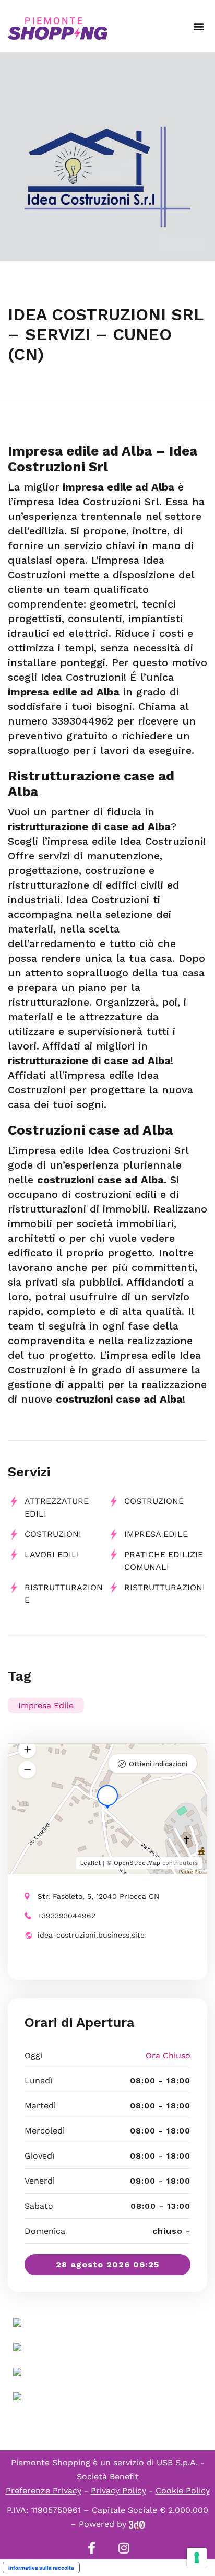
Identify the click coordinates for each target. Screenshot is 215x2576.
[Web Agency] (137, 2524)
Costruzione (154, 1501)
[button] (199, 26)
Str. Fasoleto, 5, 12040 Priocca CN (98, 1896)
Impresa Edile (46, 1705)
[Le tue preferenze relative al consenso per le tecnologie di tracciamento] (197, 2558)
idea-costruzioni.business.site (91, 1935)
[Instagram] (124, 2548)
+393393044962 (67, 1916)
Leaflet (91, 1863)
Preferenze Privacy (44, 2491)
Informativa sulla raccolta (41, 2568)
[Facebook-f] (91, 2548)
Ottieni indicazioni (158, 1764)
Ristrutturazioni (165, 1587)
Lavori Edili (52, 1554)
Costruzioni (53, 1534)
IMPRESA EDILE (156, 1534)
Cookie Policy (183, 2491)
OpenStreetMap (137, 1863)
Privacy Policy (118, 2491)
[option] (107, 157)
